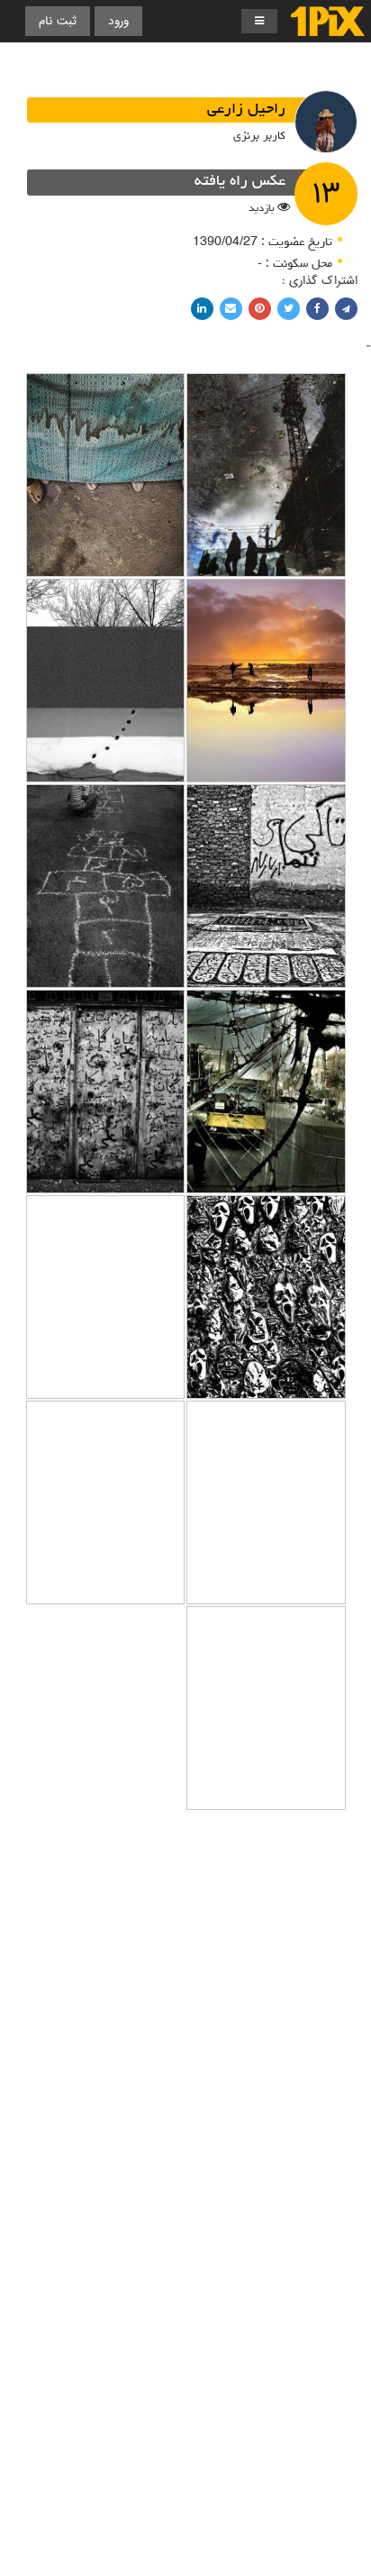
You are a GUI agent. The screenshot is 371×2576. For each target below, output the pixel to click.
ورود (118, 21)
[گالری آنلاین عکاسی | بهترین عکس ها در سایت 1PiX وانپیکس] (328, 21)
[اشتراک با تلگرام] (346, 309)
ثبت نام (58, 21)
